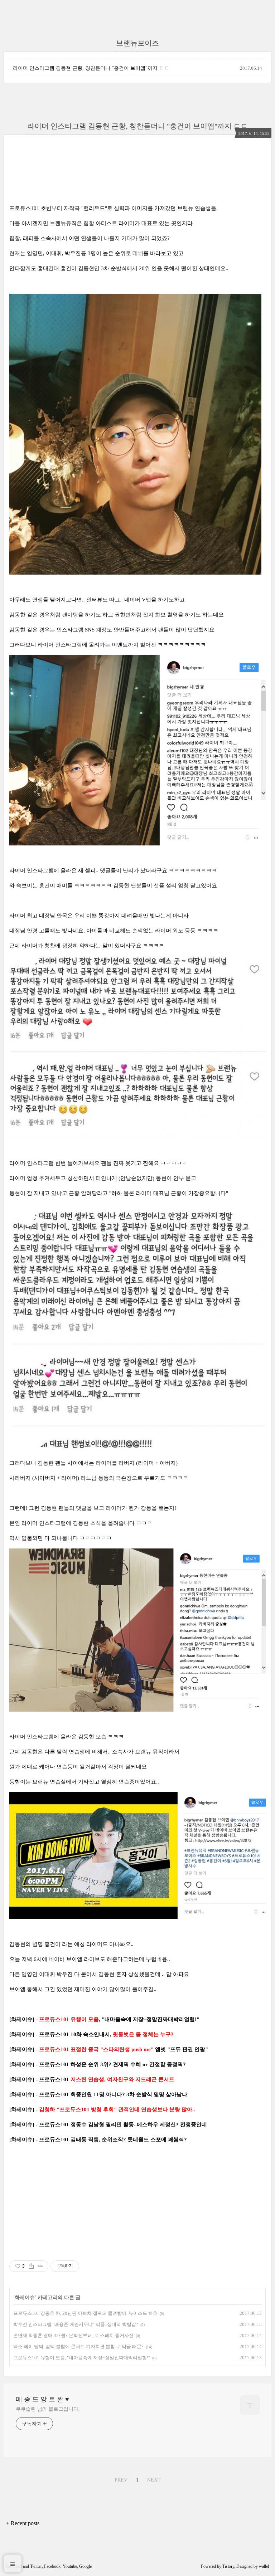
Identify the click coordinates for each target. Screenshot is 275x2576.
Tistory (228, 2566)
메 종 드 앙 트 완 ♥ (42, 2399)
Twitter (36, 2566)
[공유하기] (31, 2266)
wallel (264, 2566)
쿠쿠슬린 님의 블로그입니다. (48, 2409)
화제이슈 (25, 2297)
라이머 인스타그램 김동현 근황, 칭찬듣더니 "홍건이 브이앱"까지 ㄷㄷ (91, 68)
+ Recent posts (23, 2523)
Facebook (52, 2566)
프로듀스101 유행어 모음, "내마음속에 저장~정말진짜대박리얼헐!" (82, 2358)
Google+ (87, 2566)
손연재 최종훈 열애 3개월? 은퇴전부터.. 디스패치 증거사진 (73, 2335)
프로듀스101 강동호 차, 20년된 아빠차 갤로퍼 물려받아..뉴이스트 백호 (85, 2313)
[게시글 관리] (40, 2266)
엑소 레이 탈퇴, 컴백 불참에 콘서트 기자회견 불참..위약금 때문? (78, 2346)
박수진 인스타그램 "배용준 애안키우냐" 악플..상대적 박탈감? (76, 2324)
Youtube (70, 2566)
